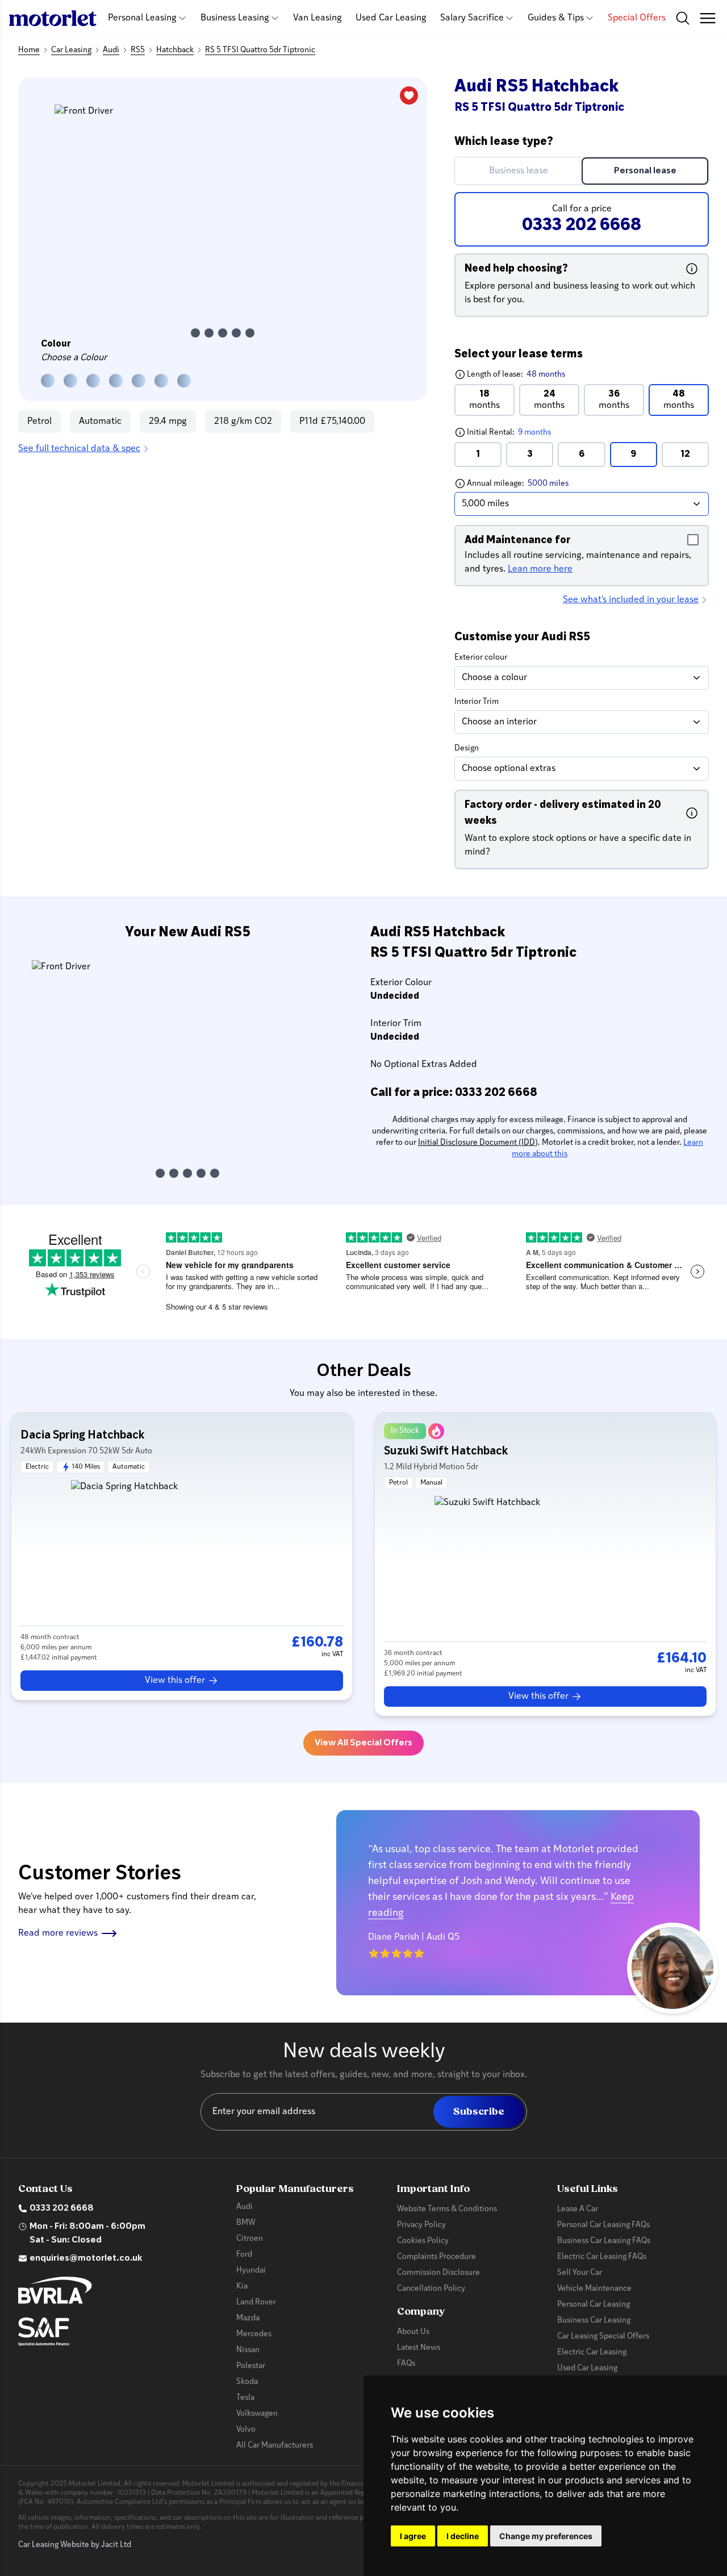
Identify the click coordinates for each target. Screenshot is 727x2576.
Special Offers (637, 18)
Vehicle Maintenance (594, 2289)
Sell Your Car (580, 2273)
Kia (242, 2287)
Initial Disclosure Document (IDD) (478, 1143)
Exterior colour (481, 658)
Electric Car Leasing (592, 2352)
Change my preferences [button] (546, 2536)
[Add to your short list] (409, 95)
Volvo (246, 2430)
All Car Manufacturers (275, 2446)
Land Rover (256, 2302)
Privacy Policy (421, 2225)
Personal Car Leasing (594, 2305)
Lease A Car (578, 2209)
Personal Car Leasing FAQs (603, 2225)
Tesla (245, 2398)
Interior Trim (477, 702)
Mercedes (254, 2334)
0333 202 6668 (62, 2208)
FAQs (406, 2364)
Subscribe (479, 2112)
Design (467, 749)
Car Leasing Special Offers (603, 2337)
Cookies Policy (423, 2241)
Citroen (250, 2239)
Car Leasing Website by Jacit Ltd (75, 2545)
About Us (413, 2332)
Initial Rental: (531, 432)
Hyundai (251, 2271)
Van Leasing (317, 18)
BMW (246, 2223)
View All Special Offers (363, 1743)
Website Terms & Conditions (447, 2209)
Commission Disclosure (438, 2273)
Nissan (248, 2350)
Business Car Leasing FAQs (604, 2241)
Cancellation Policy (431, 2289)
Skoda (247, 2382)
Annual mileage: (538, 483)
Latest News (419, 2348)
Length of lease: (510, 374)
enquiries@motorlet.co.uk (86, 2258)
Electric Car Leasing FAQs (602, 2257)
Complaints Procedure (436, 2257)
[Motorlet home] (53, 18)
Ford (244, 2255)
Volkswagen (257, 2414)
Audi (245, 2207)
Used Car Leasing (391, 18)
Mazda (248, 2318)
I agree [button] (413, 2536)
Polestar (251, 2366)
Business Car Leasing (594, 2321)
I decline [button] (463, 2536)
